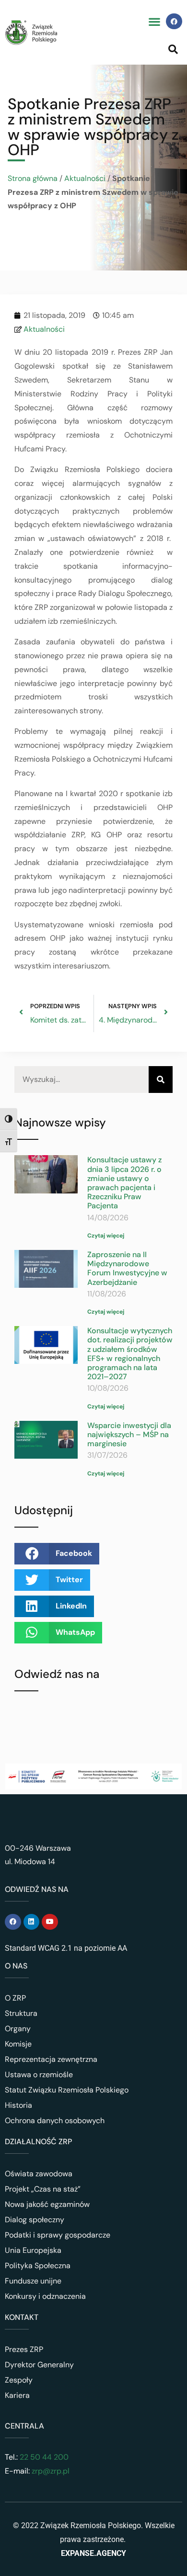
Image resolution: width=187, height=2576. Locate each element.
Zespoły (19, 2380)
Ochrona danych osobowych (55, 2120)
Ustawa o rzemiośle (39, 2075)
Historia (18, 2105)
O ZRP (15, 1998)
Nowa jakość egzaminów (47, 2204)
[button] (154, 21)
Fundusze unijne (33, 2281)
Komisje (18, 2044)
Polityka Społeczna (38, 2266)
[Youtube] (50, 1922)
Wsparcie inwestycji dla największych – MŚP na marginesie (129, 1434)
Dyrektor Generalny (39, 2365)
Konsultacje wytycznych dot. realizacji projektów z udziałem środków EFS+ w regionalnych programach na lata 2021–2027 (130, 1354)
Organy (18, 2029)
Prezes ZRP (24, 2349)
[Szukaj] (161, 1080)
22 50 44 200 (43, 2457)
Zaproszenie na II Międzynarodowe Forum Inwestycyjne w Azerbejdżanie (127, 1268)
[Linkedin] (32, 1922)
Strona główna (33, 178)
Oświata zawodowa (39, 2174)
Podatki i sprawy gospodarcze (58, 2235)
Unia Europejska (33, 2250)
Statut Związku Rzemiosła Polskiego (67, 2090)
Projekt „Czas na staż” (43, 2189)
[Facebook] (174, 22)
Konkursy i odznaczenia (45, 2296)
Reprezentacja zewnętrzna (51, 2059)
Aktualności (85, 178)
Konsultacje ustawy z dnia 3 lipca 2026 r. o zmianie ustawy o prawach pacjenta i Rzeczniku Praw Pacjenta (124, 1183)
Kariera (17, 2395)
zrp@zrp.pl (51, 2471)
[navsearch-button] (173, 49)
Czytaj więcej (106, 1236)
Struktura (21, 2013)
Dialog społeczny (35, 2220)
